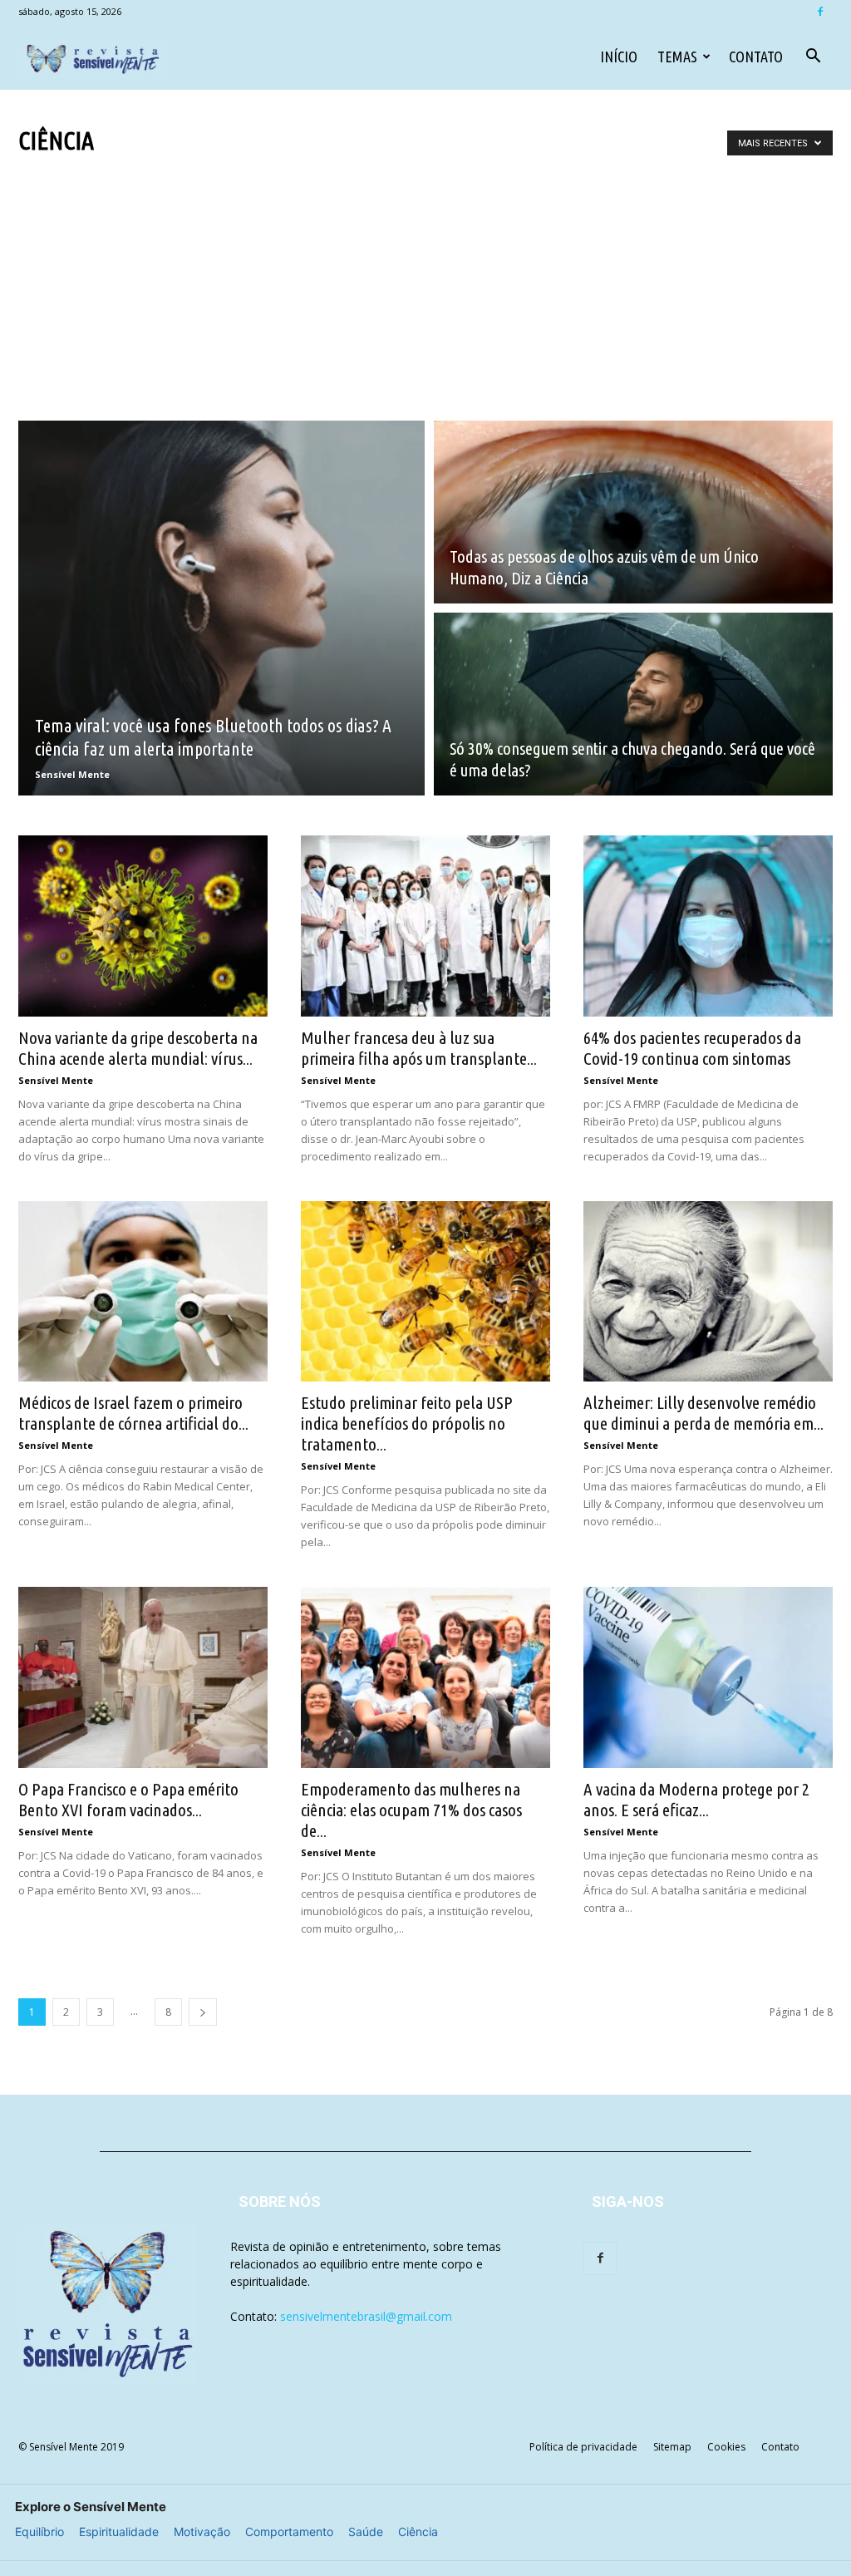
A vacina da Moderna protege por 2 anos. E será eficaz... (696, 1799)
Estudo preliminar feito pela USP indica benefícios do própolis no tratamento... (407, 1423)
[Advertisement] (425, 281)
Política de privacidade (583, 2447)
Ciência (418, 2532)
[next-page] (203, 2012)
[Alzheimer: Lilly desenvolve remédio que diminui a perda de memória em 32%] (708, 1292)
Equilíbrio (39, 2532)
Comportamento (289, 2532)
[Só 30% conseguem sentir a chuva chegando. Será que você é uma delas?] (633, 704)
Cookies (726, 2447)
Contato (756, 57)
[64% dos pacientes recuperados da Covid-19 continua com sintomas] (708, 926)
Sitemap (672, 2447)
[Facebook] (820, 12)
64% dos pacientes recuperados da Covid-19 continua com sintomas (692, 1048)
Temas (677, 57)
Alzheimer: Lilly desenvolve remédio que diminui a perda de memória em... (703, 1413)
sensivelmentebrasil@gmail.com (366, 2316)
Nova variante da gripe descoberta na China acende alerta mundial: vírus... (138, 1048)
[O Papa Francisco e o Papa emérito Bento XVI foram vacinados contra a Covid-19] (143, 1677)
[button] (813, 58)
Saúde (366, 2532)
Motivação (202, 2532)
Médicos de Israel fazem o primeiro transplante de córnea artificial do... (133, 1413)
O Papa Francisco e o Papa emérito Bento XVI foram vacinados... (128, 1799)
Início (619, 57)
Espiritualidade (119, 2532)
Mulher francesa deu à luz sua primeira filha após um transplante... (419, 1048)
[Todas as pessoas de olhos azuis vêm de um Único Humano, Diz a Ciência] (633, 512)
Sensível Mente (72, 774)
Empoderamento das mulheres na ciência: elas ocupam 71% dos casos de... (411, 1810)
